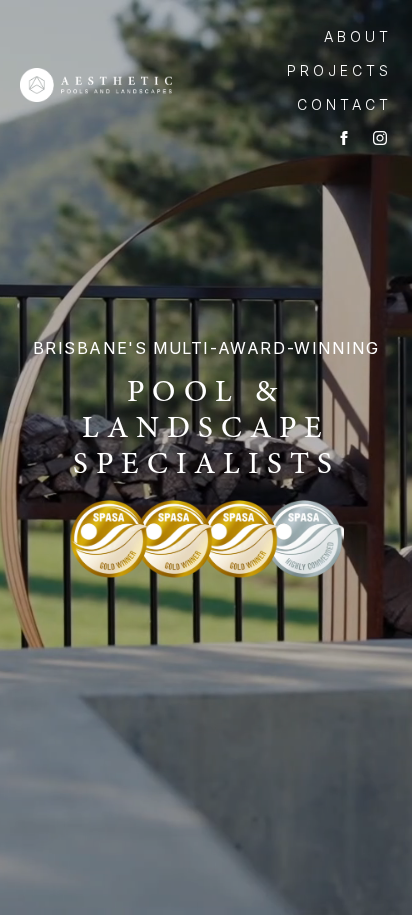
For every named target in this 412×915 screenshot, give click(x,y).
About (358, 36)
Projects (339, 70)
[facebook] (344, 138)
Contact (344, 104)
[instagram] (380, 138)
